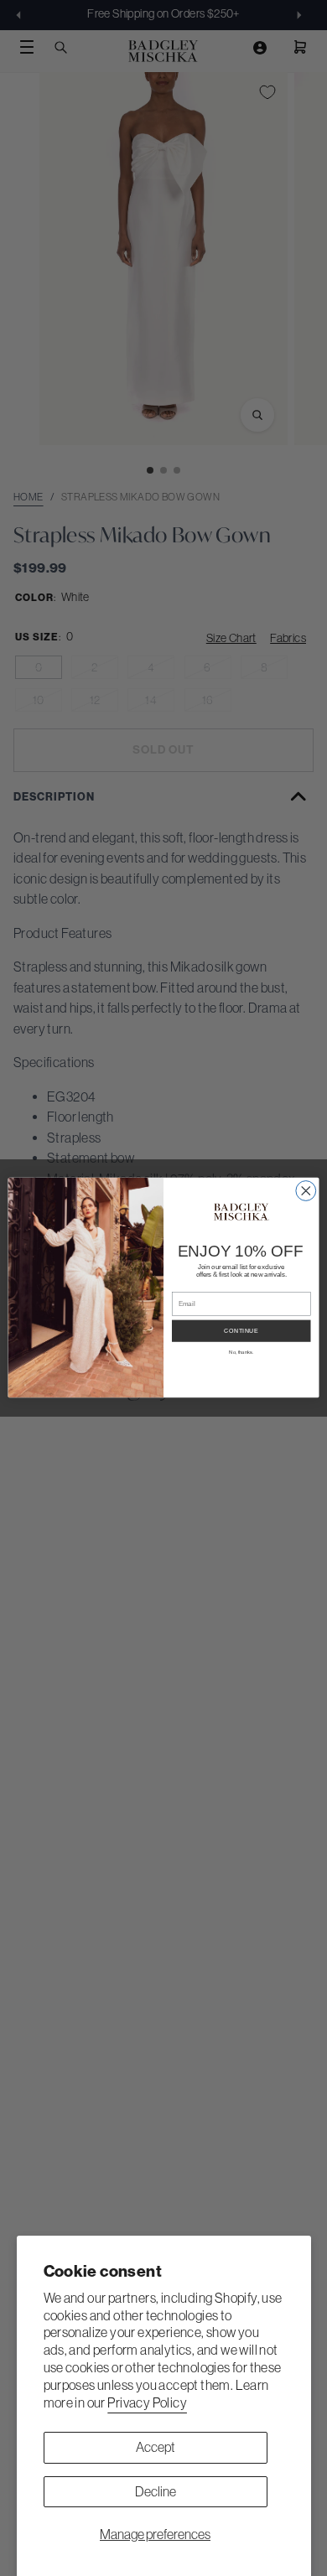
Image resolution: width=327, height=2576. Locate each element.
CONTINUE (241, 1331)
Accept (156, 2447)
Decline (156, 2491)
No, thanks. (241, 1353)
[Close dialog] (306, 1191)
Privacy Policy (147, 2402)
